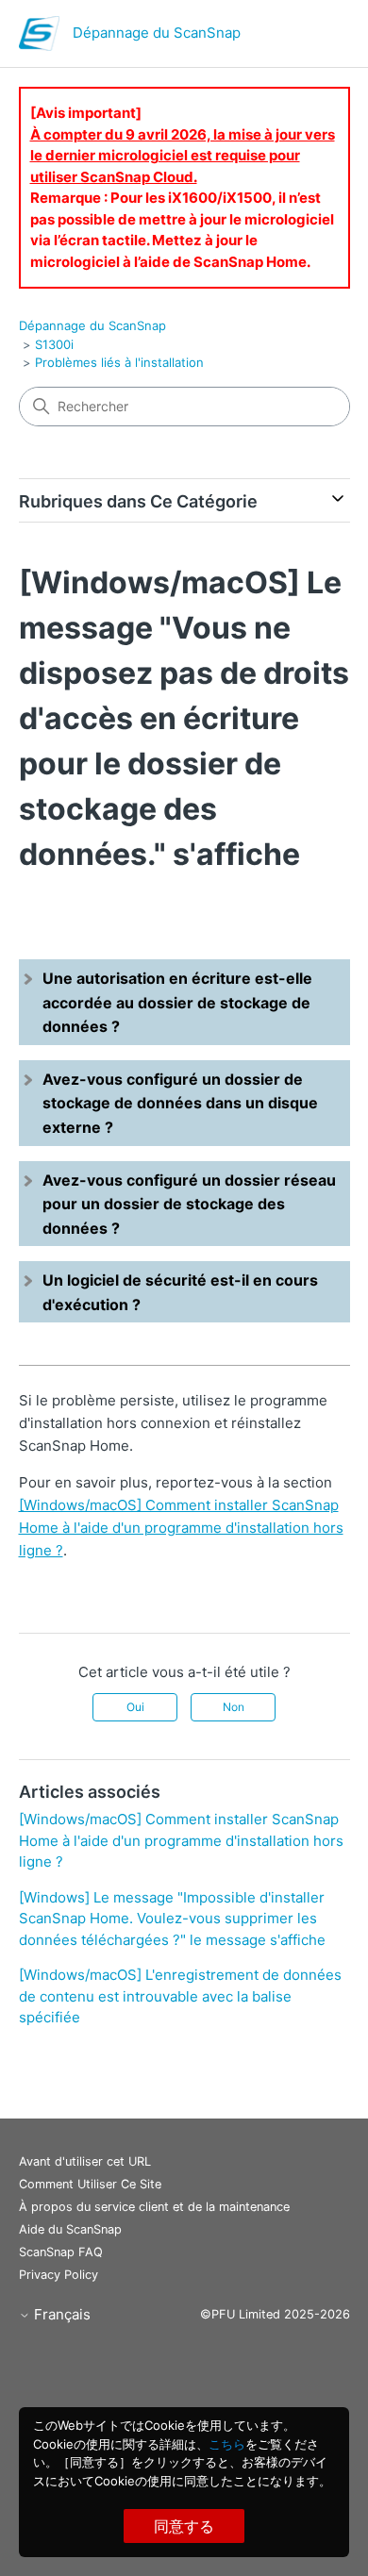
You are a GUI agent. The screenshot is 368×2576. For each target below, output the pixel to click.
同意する (184, 2526)
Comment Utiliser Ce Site (90, 2184)
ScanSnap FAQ (61, 2252)
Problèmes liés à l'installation (119, 362)
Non (234, 1707)
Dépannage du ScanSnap (92, 325)
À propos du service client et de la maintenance (154, 2207)
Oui (135, 1707)
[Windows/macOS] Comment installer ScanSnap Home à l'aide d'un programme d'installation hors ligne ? (181, 1528)
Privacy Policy (59, 2275)
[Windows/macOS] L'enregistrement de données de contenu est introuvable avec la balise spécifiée (180, 1996)
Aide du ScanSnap (70, 2229)
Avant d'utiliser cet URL (85, 2161)
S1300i (54, 344)
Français (60, 2314)
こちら (227, 2444)
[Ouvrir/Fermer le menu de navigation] (317, 38)
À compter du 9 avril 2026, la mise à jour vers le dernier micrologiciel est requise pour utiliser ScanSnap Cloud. (183, 156)
